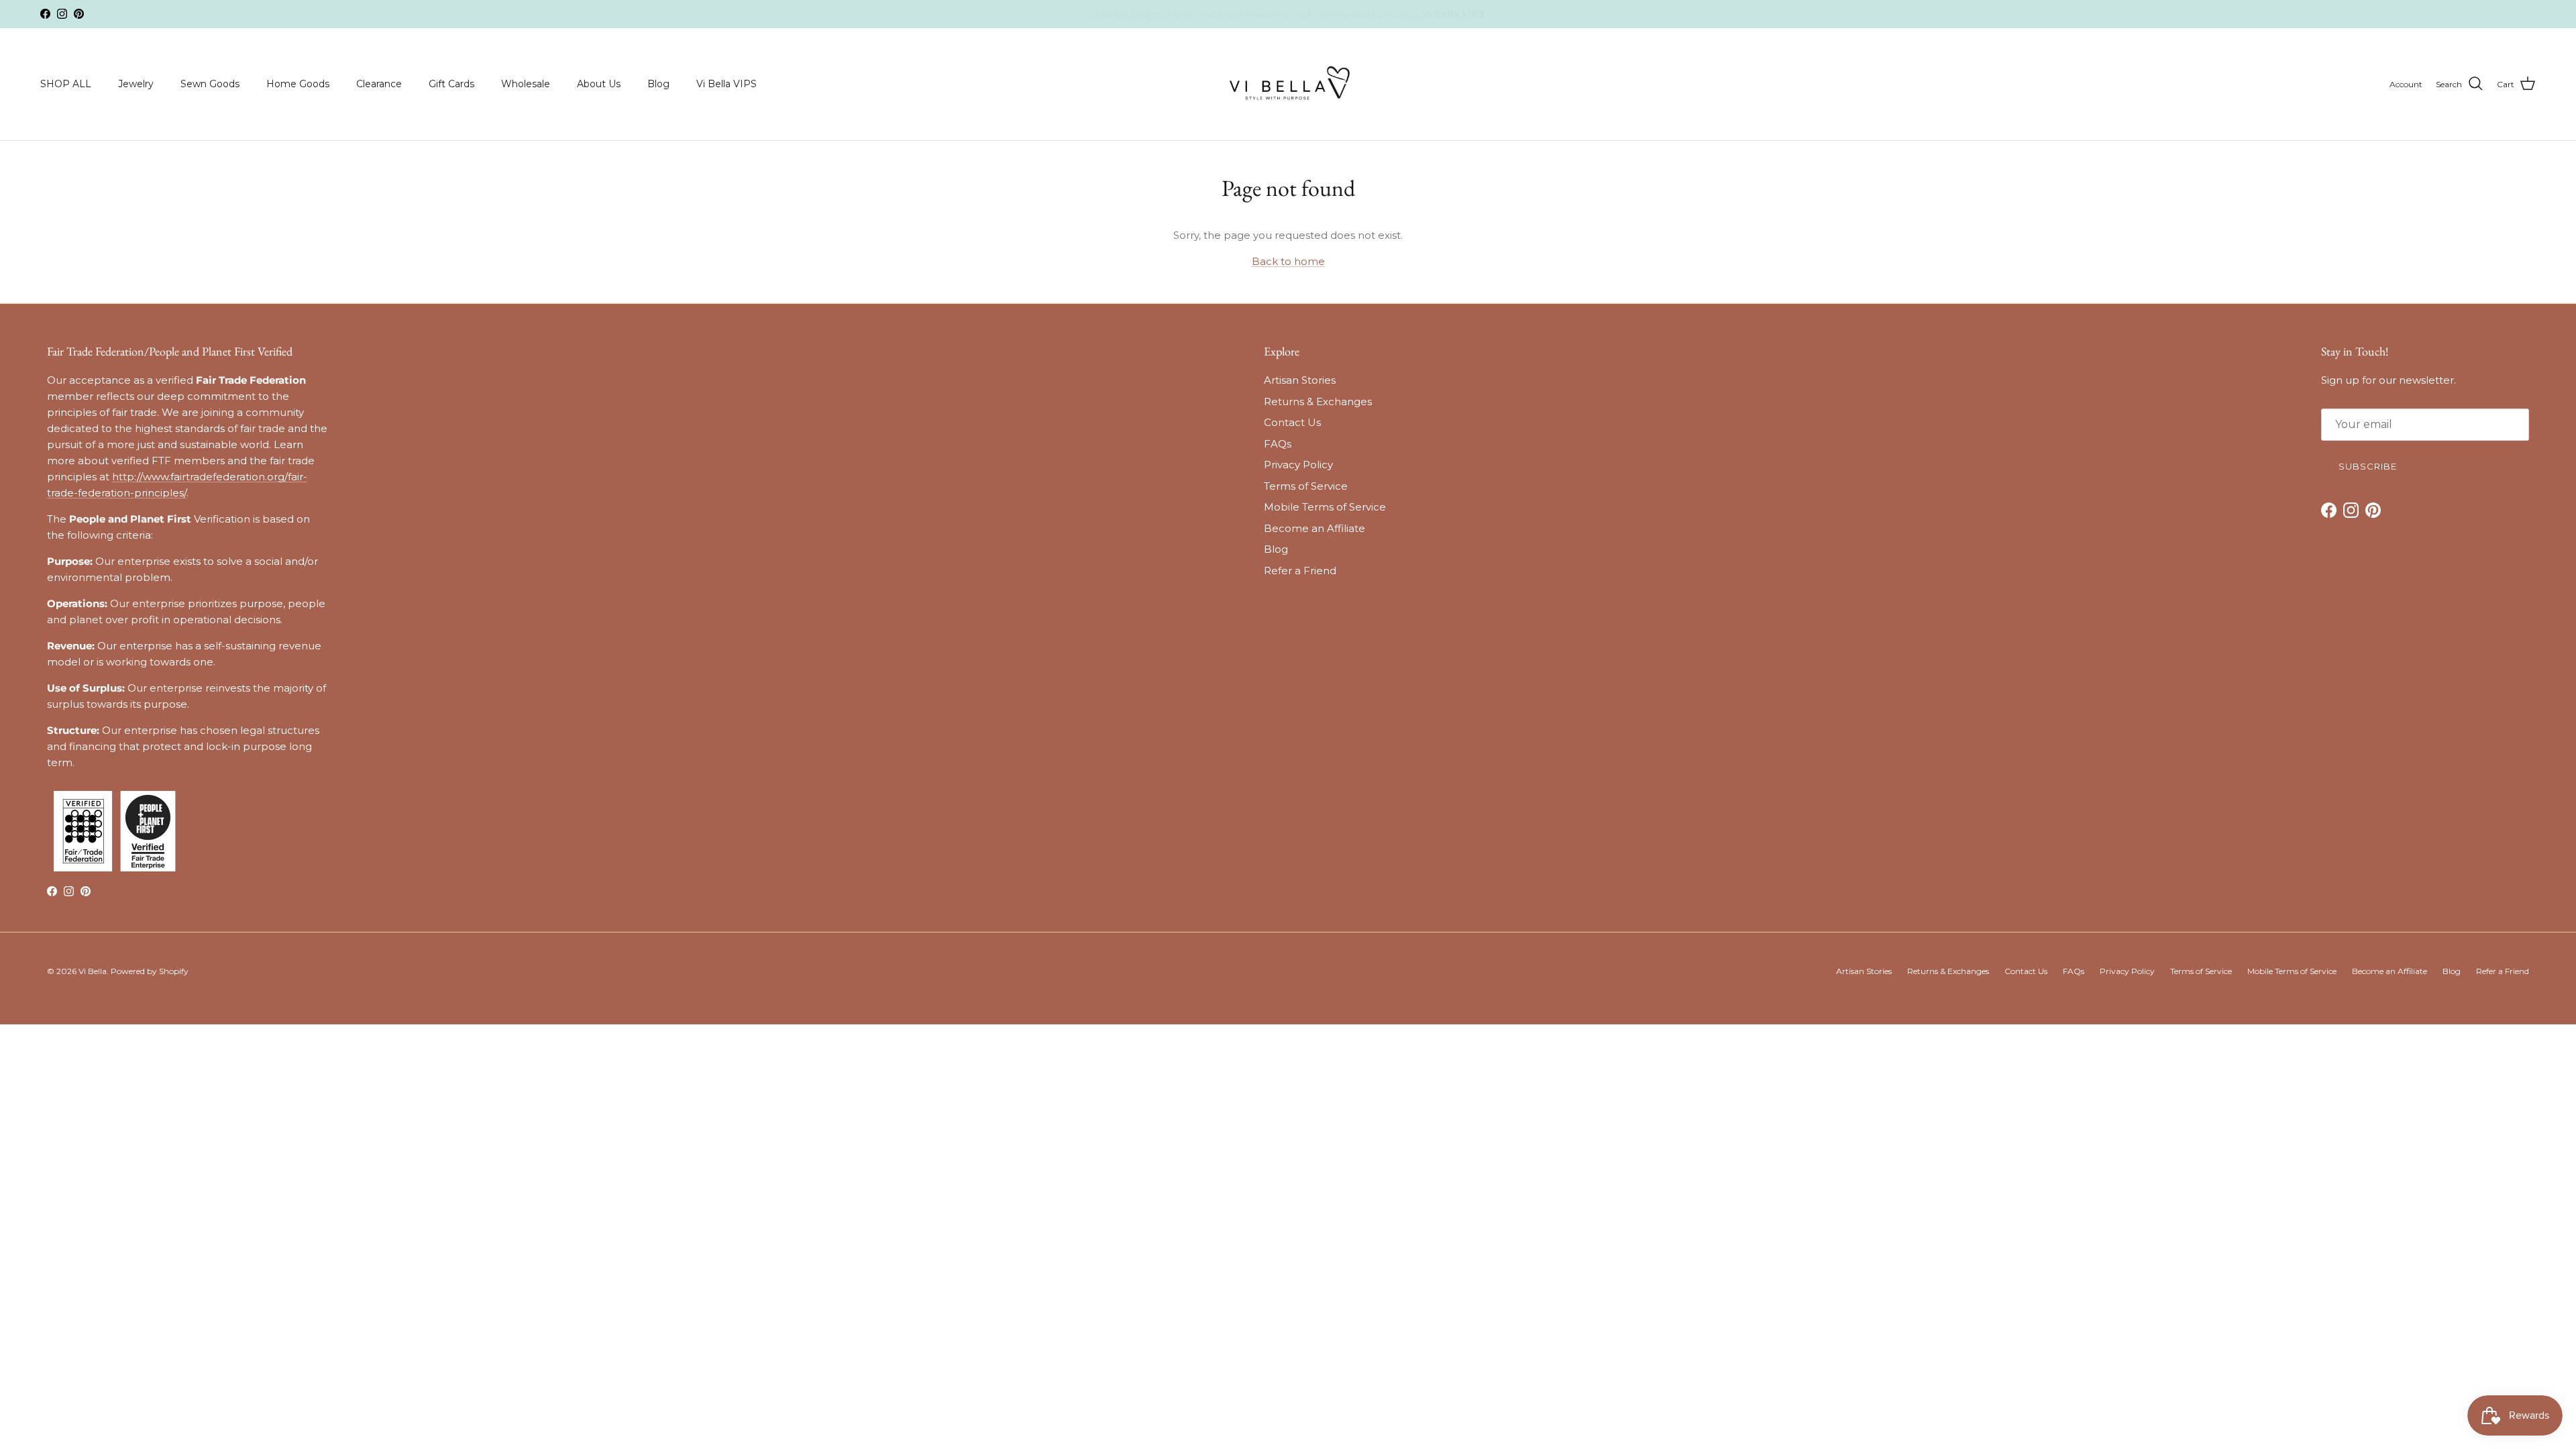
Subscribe (1188, 814)
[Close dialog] (1472, 560)
